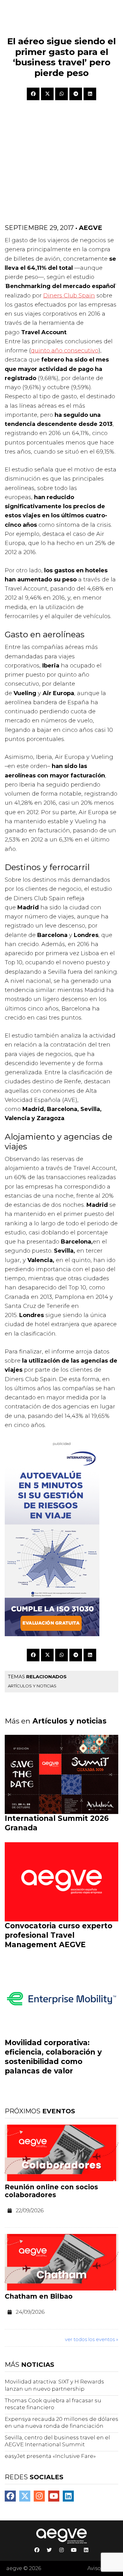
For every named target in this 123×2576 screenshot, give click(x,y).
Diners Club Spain (69, 296)
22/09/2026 (30, 2210)
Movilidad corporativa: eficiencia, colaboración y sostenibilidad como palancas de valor (53, 2057)
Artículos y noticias (32, 1686)
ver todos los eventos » (92, 2339)
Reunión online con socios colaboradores (51, 2191)
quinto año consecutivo (65, 351)
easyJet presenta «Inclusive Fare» (50, 2456)
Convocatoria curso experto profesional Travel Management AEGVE (59, 1935)
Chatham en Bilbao (39, 2296)
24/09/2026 (30, 2312)
